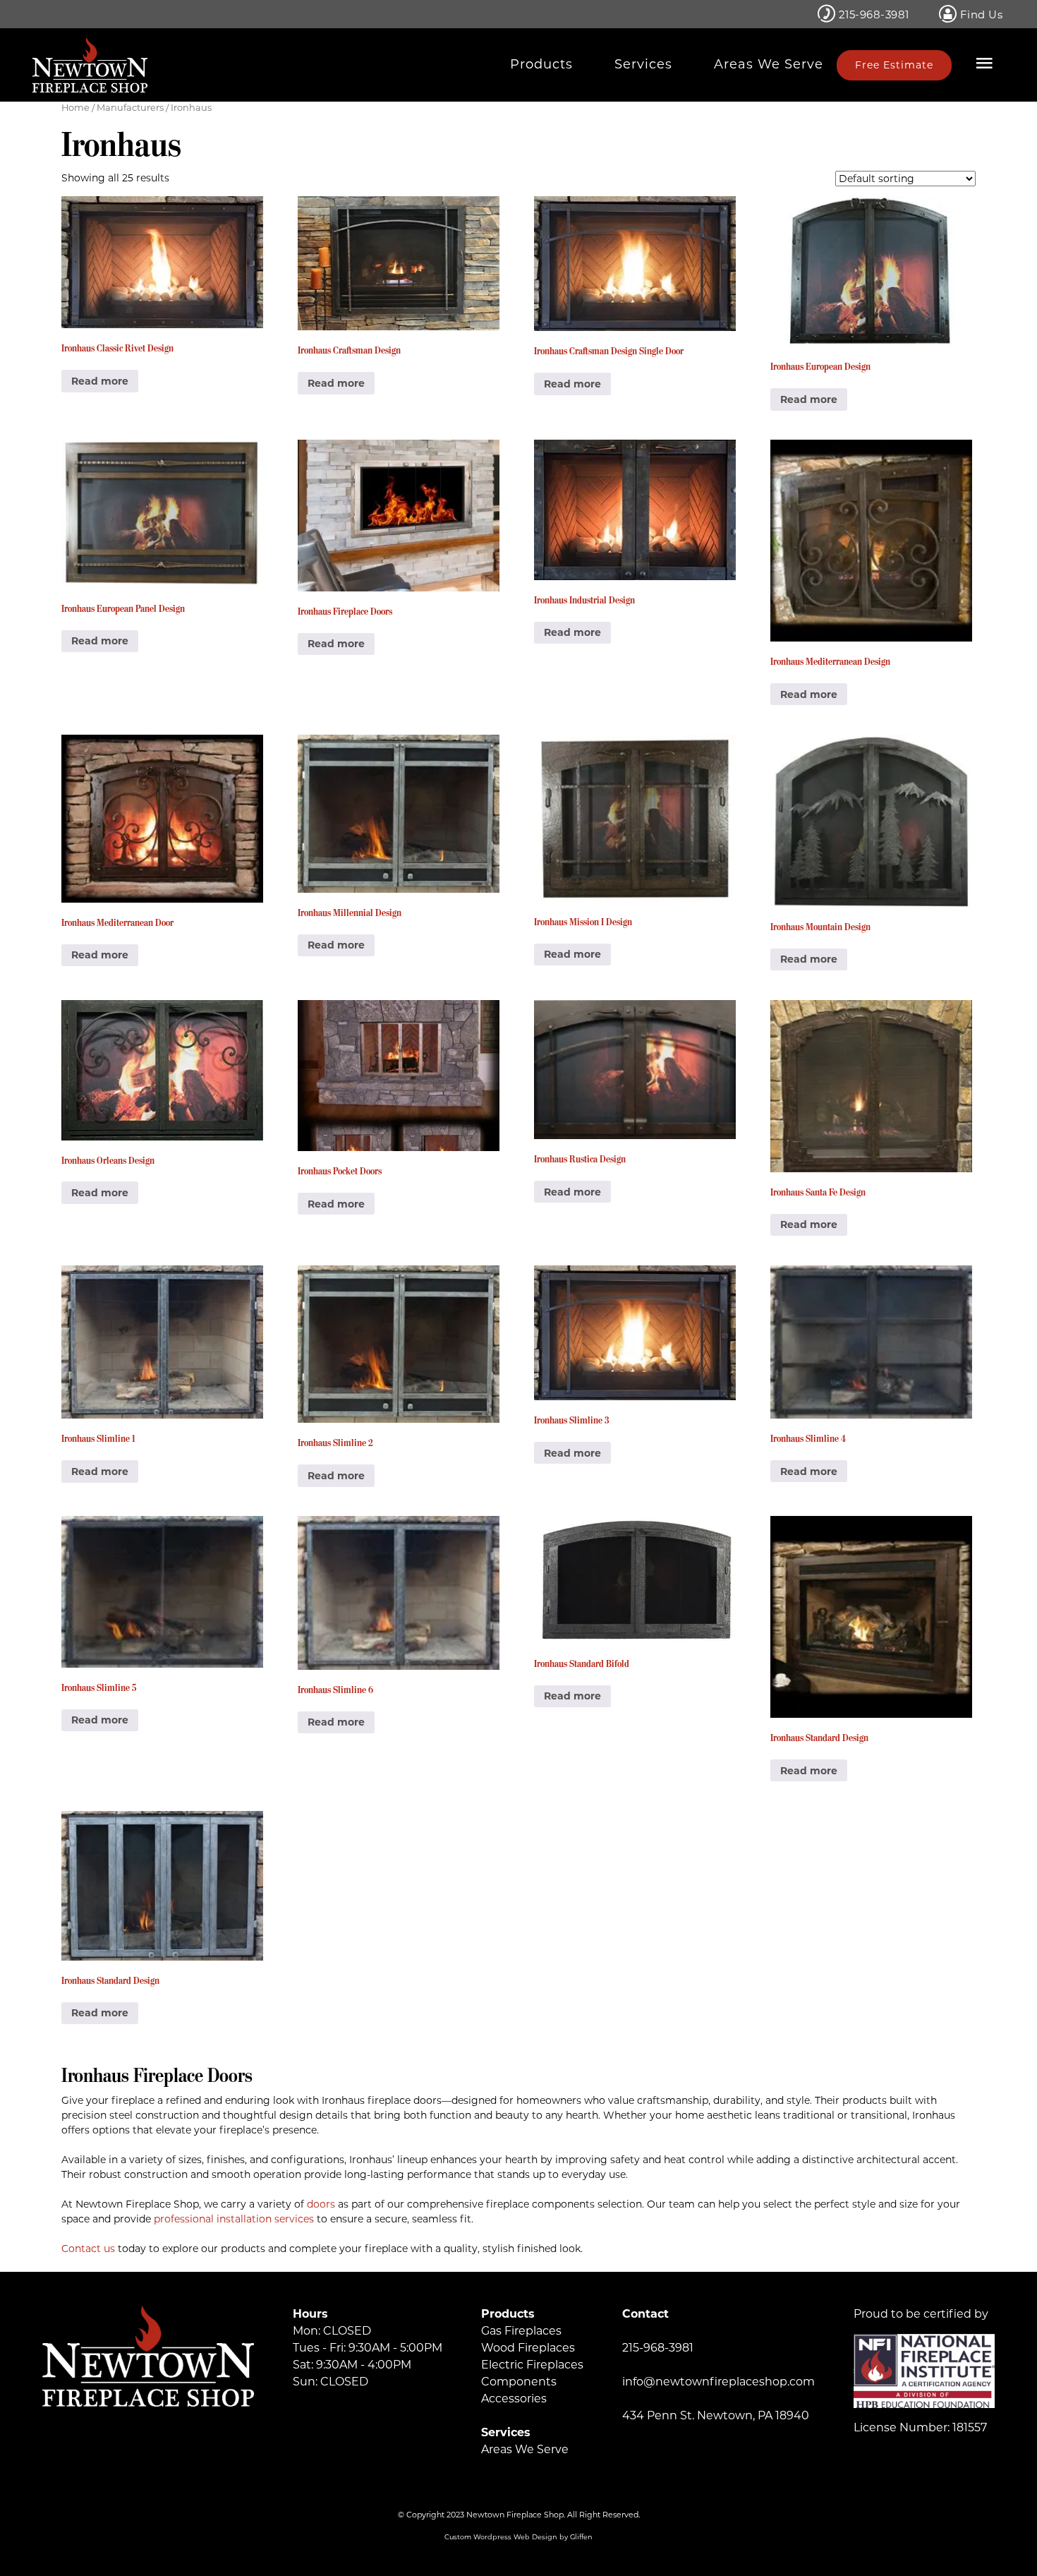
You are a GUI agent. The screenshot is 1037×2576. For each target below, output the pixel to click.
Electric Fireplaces (532, 2365)
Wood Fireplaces (528, 2348)
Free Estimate (894, 65)
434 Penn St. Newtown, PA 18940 (716, 2415)
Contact (645, 2314)
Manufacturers (130, 108)
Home (75, 108)
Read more (100, 381)
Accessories (514, 2399)
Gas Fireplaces (521, 2331)
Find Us (980, 14)
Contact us (88, 2249)
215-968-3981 (872, 14)
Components (519, 2382)
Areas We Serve (769, 64)
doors (321, 2204)
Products (541, 64)
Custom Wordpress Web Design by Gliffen (518, 2537)
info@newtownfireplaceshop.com (718, 2382)
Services (643, 64)
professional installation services (234, 2219)
